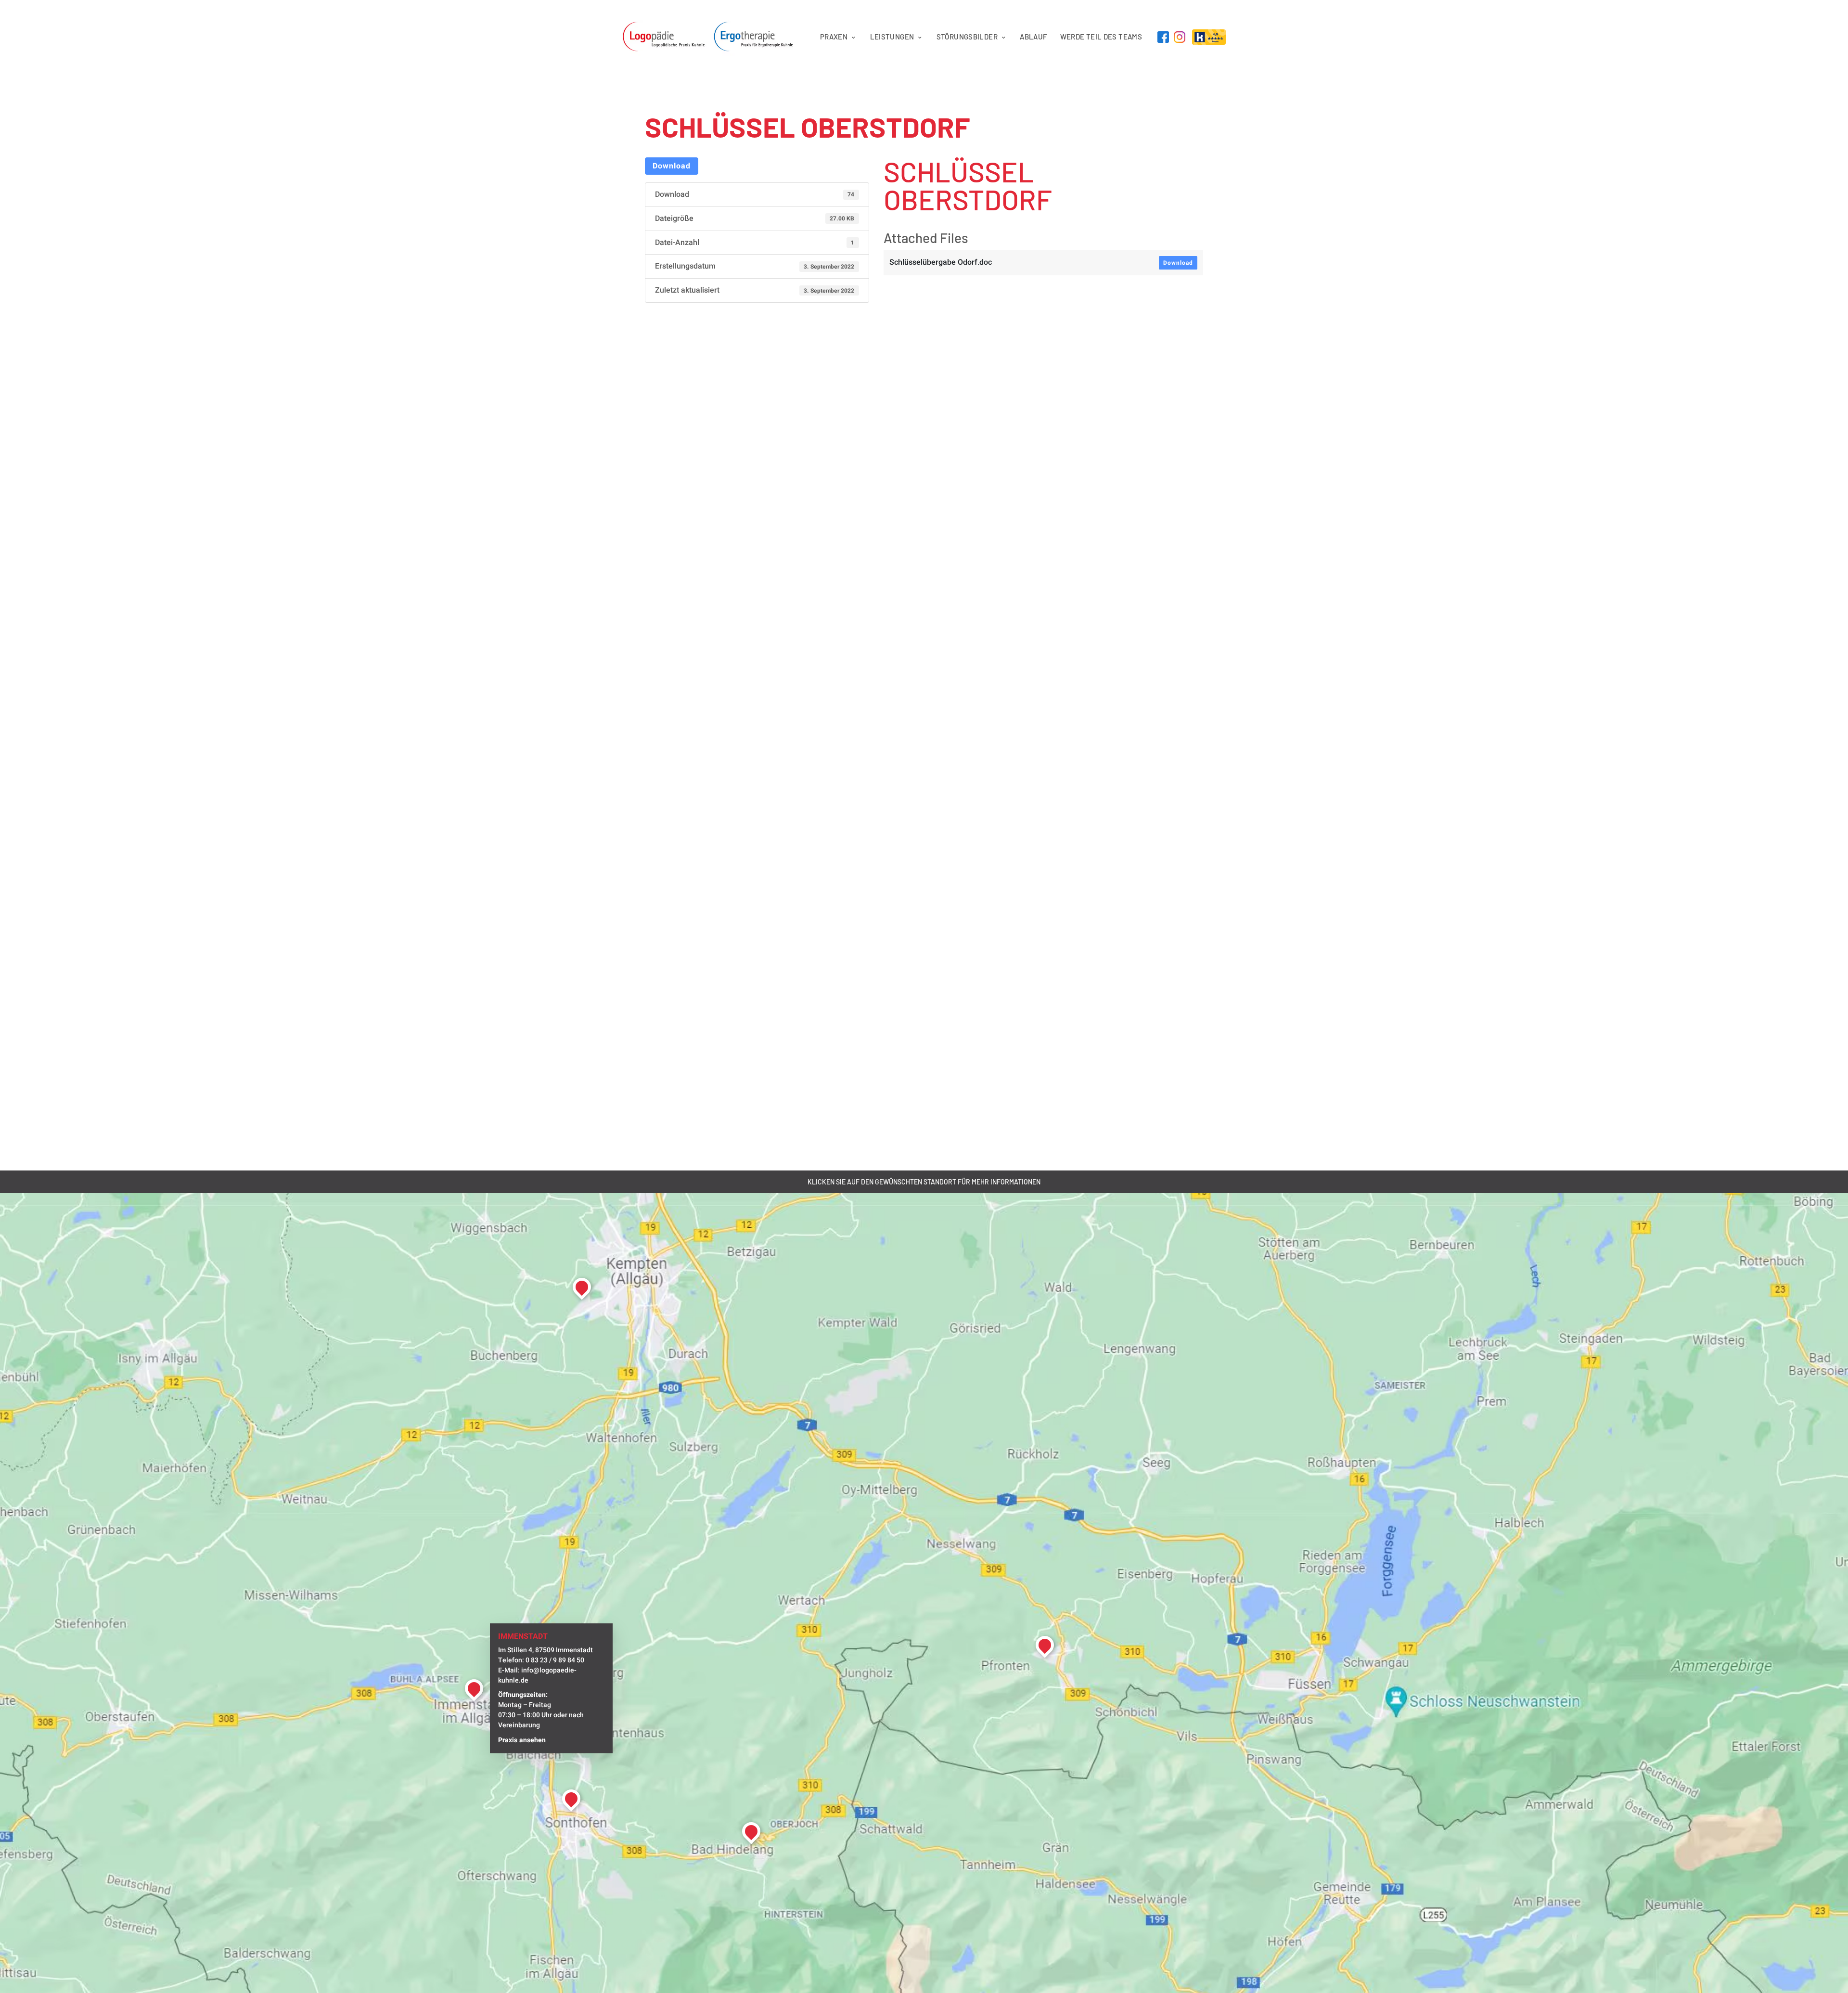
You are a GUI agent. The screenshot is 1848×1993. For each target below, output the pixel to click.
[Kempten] (582, 1287)
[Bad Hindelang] (751, 1831)
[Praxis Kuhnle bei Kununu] (1209, 37)
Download (672, 166)
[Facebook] (1163, 37)
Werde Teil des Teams (1101, 37)
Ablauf (1033, 37)
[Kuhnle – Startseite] (713, 37)
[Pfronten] (1045, 1645)
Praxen (834, 37)
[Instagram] (1180, 37)
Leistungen (892, 37)
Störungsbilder (967, 37)
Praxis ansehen (522, 1740)
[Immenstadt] (474, 1688)
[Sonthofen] (571, 1799)
